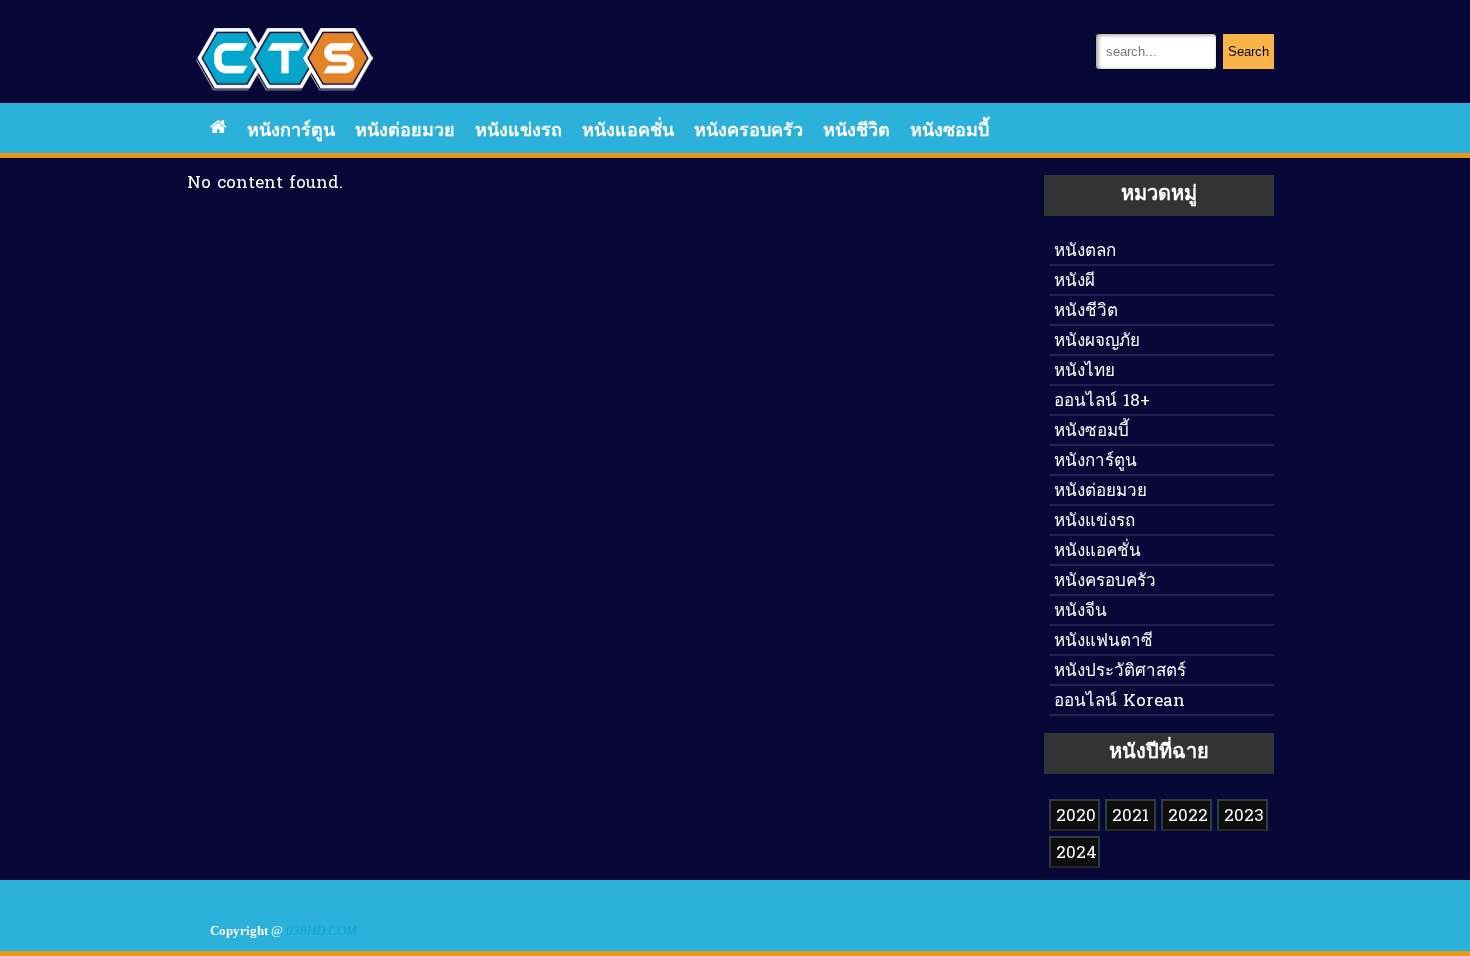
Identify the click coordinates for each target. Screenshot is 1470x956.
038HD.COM (321, 931)
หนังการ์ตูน (291, 131)
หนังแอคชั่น (628, 131)
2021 (1130, 816)
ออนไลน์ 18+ (1102, 401)
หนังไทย (1084, 371)
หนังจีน (1080, 611)
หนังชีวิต (856, 131)
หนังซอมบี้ (949, 131)
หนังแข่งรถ (518, 131)
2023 (1244, 816)
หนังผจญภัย (1097, 341)
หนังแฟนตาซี (1103, 641)
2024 (1076, 853)
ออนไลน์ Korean (1119, 701)
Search (1248, 51)
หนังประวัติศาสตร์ (1120, 671)
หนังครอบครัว (748, 131)
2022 (1188, 816)
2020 (1076, 816)
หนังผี (1074, 281)
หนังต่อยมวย (405, 131)
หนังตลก (1085, 251)
